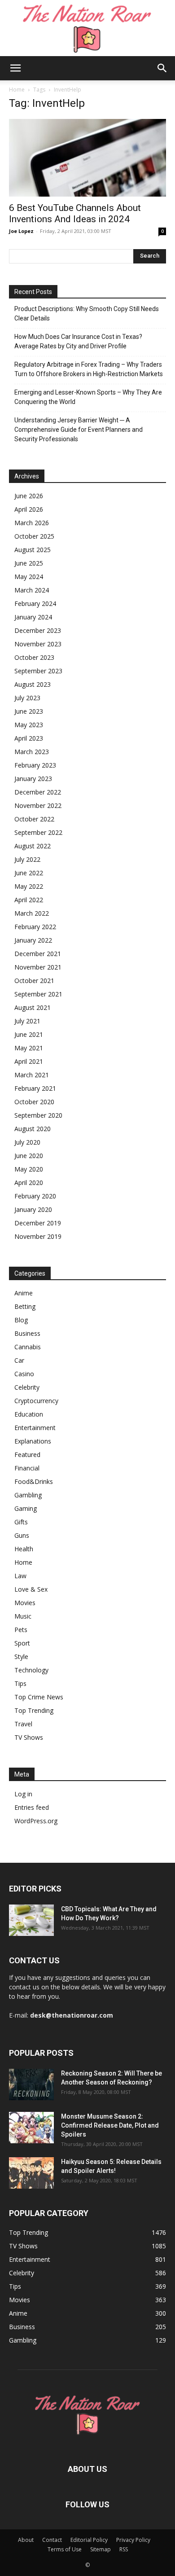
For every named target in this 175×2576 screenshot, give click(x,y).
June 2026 (29, 496)
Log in (23, 1794)
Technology (31, 1670)
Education (29, 1414)
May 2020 (29, 1169)
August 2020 (33, 1129)
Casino (24, 1374)
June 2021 (29, 1034)
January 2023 (33, 779)
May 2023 (29, 725)
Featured (27, 1455)
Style (21, 1657)
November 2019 (38, 1236)
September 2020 (38, 1115)
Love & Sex (31, 1589)
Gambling (28, 1495)
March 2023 (32, 752)
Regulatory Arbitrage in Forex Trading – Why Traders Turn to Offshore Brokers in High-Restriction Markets (89, 369)
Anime (24, 1293)
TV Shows (29, 1737)
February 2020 (35, 1196)
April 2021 (29, 1061)
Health (24, 1549)
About (26, 2540)
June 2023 (29, 711)
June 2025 (29, 563)
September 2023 (38, 671)
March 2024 (32, 590)
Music (23, 1616)
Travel (23, 1724)
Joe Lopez (21, 231)
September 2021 (38, 994)
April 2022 (29, 900)
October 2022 (34, 819)
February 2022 (35, 927)
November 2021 (38, 967)
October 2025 (34, 536)
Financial (27, 1468)
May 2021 (29, 1048)
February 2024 (35, 603)
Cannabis (28, 1347)
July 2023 (27, 698)
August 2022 (33, 846)
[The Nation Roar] (87, 28)
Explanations (33, 1441)
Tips (20, 1683)
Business (27, 1333)
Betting (25, 1306)
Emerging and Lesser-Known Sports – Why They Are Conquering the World (88, 397)
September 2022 (38, 832)
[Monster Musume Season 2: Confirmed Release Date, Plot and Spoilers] (31, 2128)
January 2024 (33, 617)
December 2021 (38, 954)
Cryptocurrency (36, 1401)
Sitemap (101, 2549)
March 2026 (32, 523)
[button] (15, 68)
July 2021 (27, 1021)
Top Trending (34, 1710)
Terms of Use (65, 2549)
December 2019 (38, 1223)
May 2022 (29, 886)
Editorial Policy (89, 2540)
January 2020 (33, 1209)
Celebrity (27, 1387)
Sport (22, 1643)
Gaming (26, 1508)
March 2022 (32, 913)
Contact (52, 2540)
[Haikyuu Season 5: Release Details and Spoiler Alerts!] (31, 2173)
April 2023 (29, 738)
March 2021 (32, 1075)
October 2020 (34, 1102)
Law (20, 1576)
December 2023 (38, 630)
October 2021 (34, 981)
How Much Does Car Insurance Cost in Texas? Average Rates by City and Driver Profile (78, 341)
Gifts (21, 1522)
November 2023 (38, 644)
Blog (21, 1320)
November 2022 (38, 805)
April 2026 (29, 509)
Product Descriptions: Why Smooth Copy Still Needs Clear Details (87, 314)
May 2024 (29, 577)
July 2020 (27, 1142)
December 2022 (38, 792)
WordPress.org (36, 1821)
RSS (124, 2549)
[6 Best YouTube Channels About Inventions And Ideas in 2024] (87, 158)
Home (17, 90)
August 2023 (33, 684)
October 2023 (34, 657)
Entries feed (32, 1807)
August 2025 (33, 550)
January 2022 (33, 940)
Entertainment (35, 1428)
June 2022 (29, 873)
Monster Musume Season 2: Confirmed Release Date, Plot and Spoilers (110, 2125)
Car (19, 1360)
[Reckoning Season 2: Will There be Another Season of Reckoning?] (31, 2084)
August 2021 (33, 1007)
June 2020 (29, 1156)
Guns (22, 1535)
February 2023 (35, 765)
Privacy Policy (133, 2540)
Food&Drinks (34, 1481)
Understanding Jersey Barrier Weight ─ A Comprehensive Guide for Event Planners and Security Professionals (79, 430)
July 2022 (27, 859)
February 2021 (35, 1088)
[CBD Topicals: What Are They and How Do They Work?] (31, 1920)
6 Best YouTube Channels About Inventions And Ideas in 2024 (75, 213)
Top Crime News (39, 1697)
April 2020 (29, 1183)
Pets (21, 1630)
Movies (25, 1603)
